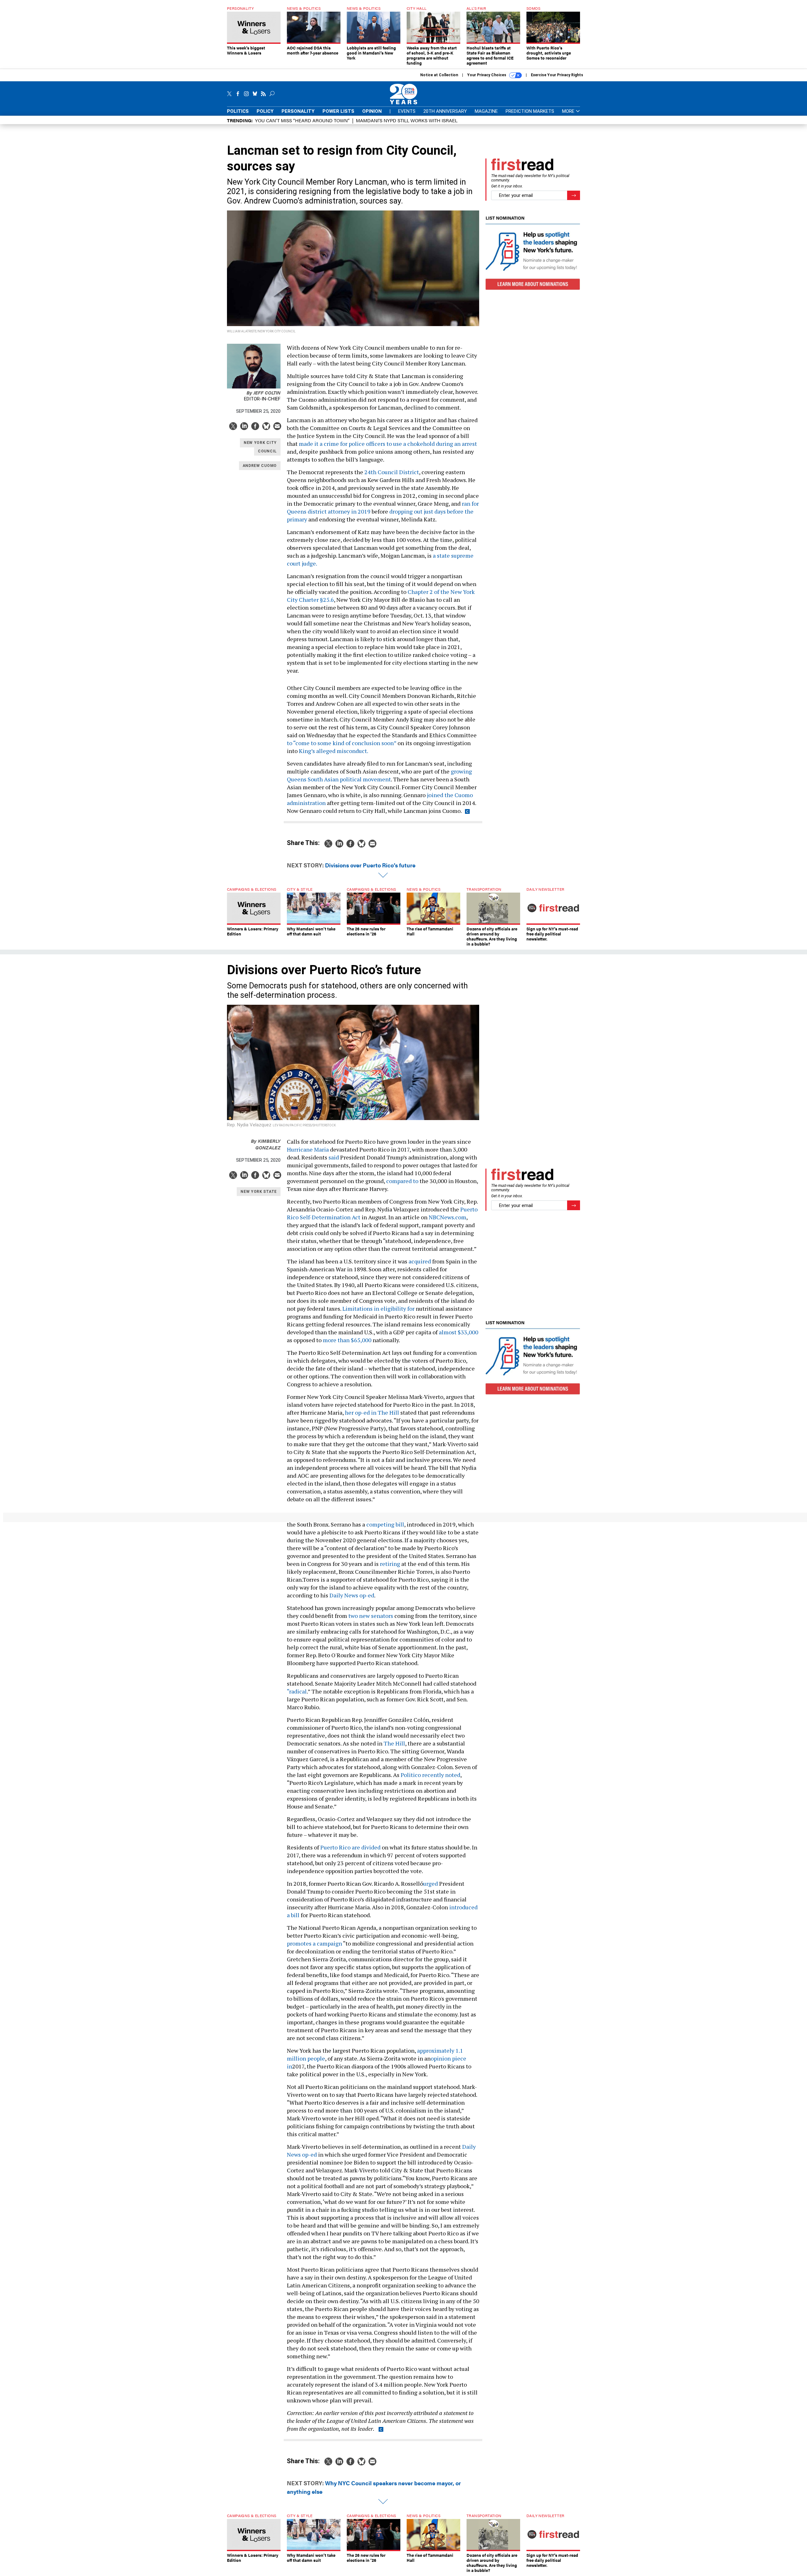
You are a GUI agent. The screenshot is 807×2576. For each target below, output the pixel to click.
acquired (420, 1261)
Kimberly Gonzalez (266, 1144)
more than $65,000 (347, 1340)
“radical (297, 1691)
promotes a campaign (314, 1943)
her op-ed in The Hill (373, 1412)
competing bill (385, 1524)
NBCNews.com (447, 1217)
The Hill (394, 1743)
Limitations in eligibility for (379, 1308)
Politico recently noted (430, 1775)
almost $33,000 (458, 1332)
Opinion (372, 111)
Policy (265, 111)
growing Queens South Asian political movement (379, 775)
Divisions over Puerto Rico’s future (370, 865)
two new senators (371, 1616)
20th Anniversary (445, 111)
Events (407, 111)
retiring (390, 1564)
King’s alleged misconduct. (334, 751)
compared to (402, 1181)
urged (430, 1883)
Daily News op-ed (352, 1595)
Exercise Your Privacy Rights (557, 75)
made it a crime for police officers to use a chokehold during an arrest (388, 444)
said (334, 1157)
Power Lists (338, 111)
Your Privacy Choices (487, 75)
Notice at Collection (439, 75)
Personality (298, 111)
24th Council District (392, 472)
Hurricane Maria (308, 1149)
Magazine (486, 111)
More (569, 111)
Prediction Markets (530, 111)
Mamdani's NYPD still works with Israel (407, 120)
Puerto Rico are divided (350, 1847)
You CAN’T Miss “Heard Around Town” (302, 120)
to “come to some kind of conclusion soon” (342, 743)
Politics (238, 111)
